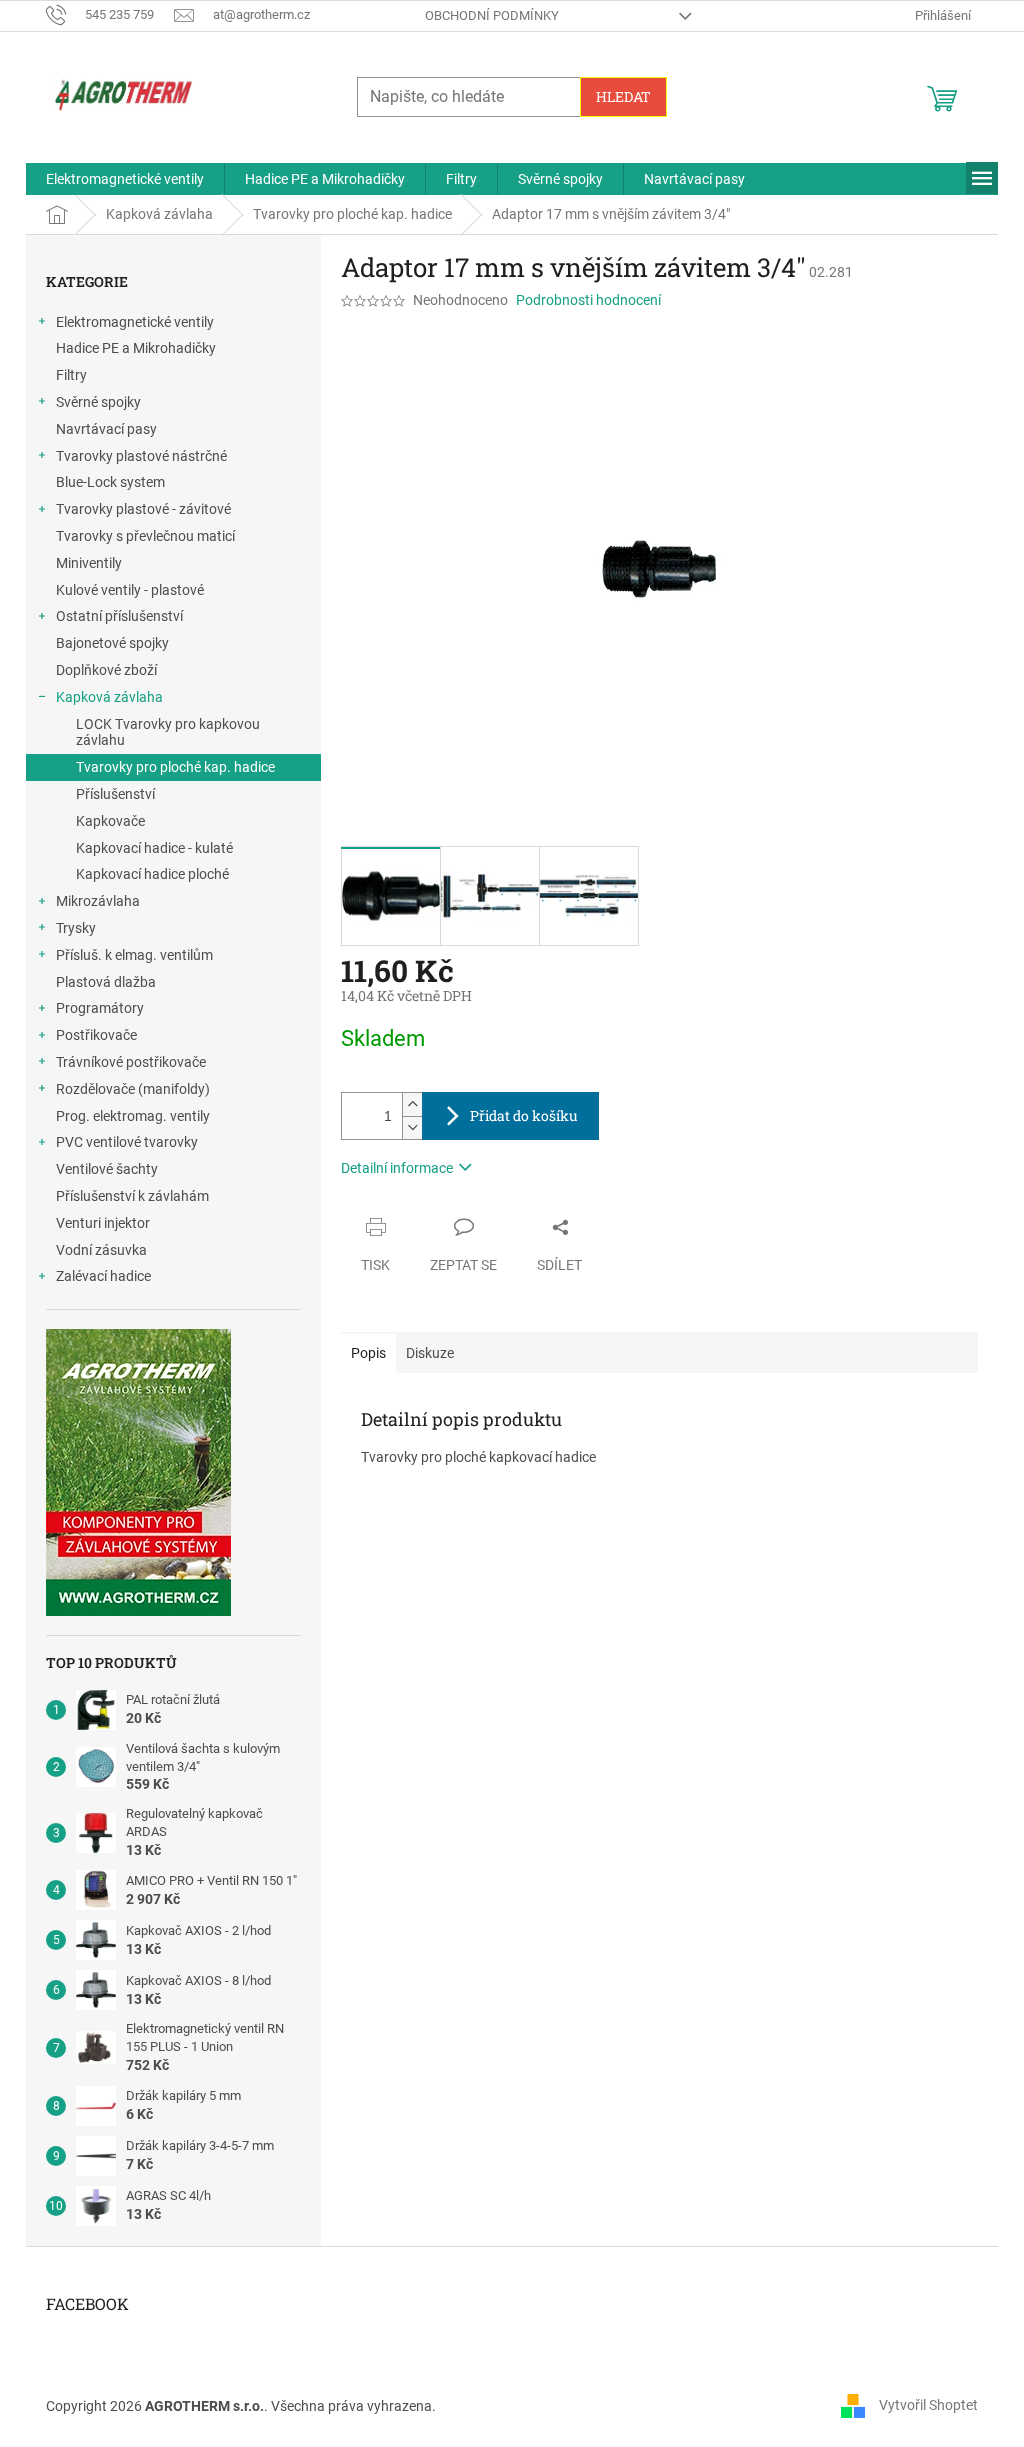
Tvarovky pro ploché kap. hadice (175, 767)
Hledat (623, 96)
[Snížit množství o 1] (412, 1127)
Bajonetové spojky (112, 643)
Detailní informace (397, 1168)
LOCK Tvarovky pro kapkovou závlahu (168, 732)
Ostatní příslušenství (119, 616)
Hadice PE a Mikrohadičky (136, 348)
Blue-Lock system (110, 482)
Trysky (76, 928)
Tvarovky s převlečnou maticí (145, 536)
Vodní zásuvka (101, 1250)
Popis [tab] (368, 1353)
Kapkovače (110, 821)
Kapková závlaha (109, 697)
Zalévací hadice (103, 1276)
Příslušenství (115, 794)
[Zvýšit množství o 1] (412, 1104)
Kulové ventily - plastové (130, 590)
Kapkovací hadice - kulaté (154, 848)
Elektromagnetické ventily (135, 322)
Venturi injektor (103, 1223)
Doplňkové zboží (106, 670)
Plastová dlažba (106, 982)
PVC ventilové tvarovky (127, 1142)
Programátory (100, 1008)
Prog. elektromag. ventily (133, 1116)
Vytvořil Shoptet (928, 2405)
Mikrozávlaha (98, 901)
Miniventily (89, 563)
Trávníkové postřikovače (131, 1062)
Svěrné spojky (98, 402)
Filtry (71, 375)
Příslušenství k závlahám (132, 1196)
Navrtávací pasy (106, 429)
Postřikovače (96, 1035)
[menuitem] (125, 179)
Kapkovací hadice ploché (152, 874)
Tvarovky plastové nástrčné (141, 456)
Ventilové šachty (107, 1169)
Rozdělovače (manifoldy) (133, 1089)
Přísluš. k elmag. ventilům (134, 955)
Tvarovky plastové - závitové (143, 509)
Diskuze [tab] (430, 1353)
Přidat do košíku (524, 1115)
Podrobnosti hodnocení (588, 300)
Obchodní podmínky (492, 15)
